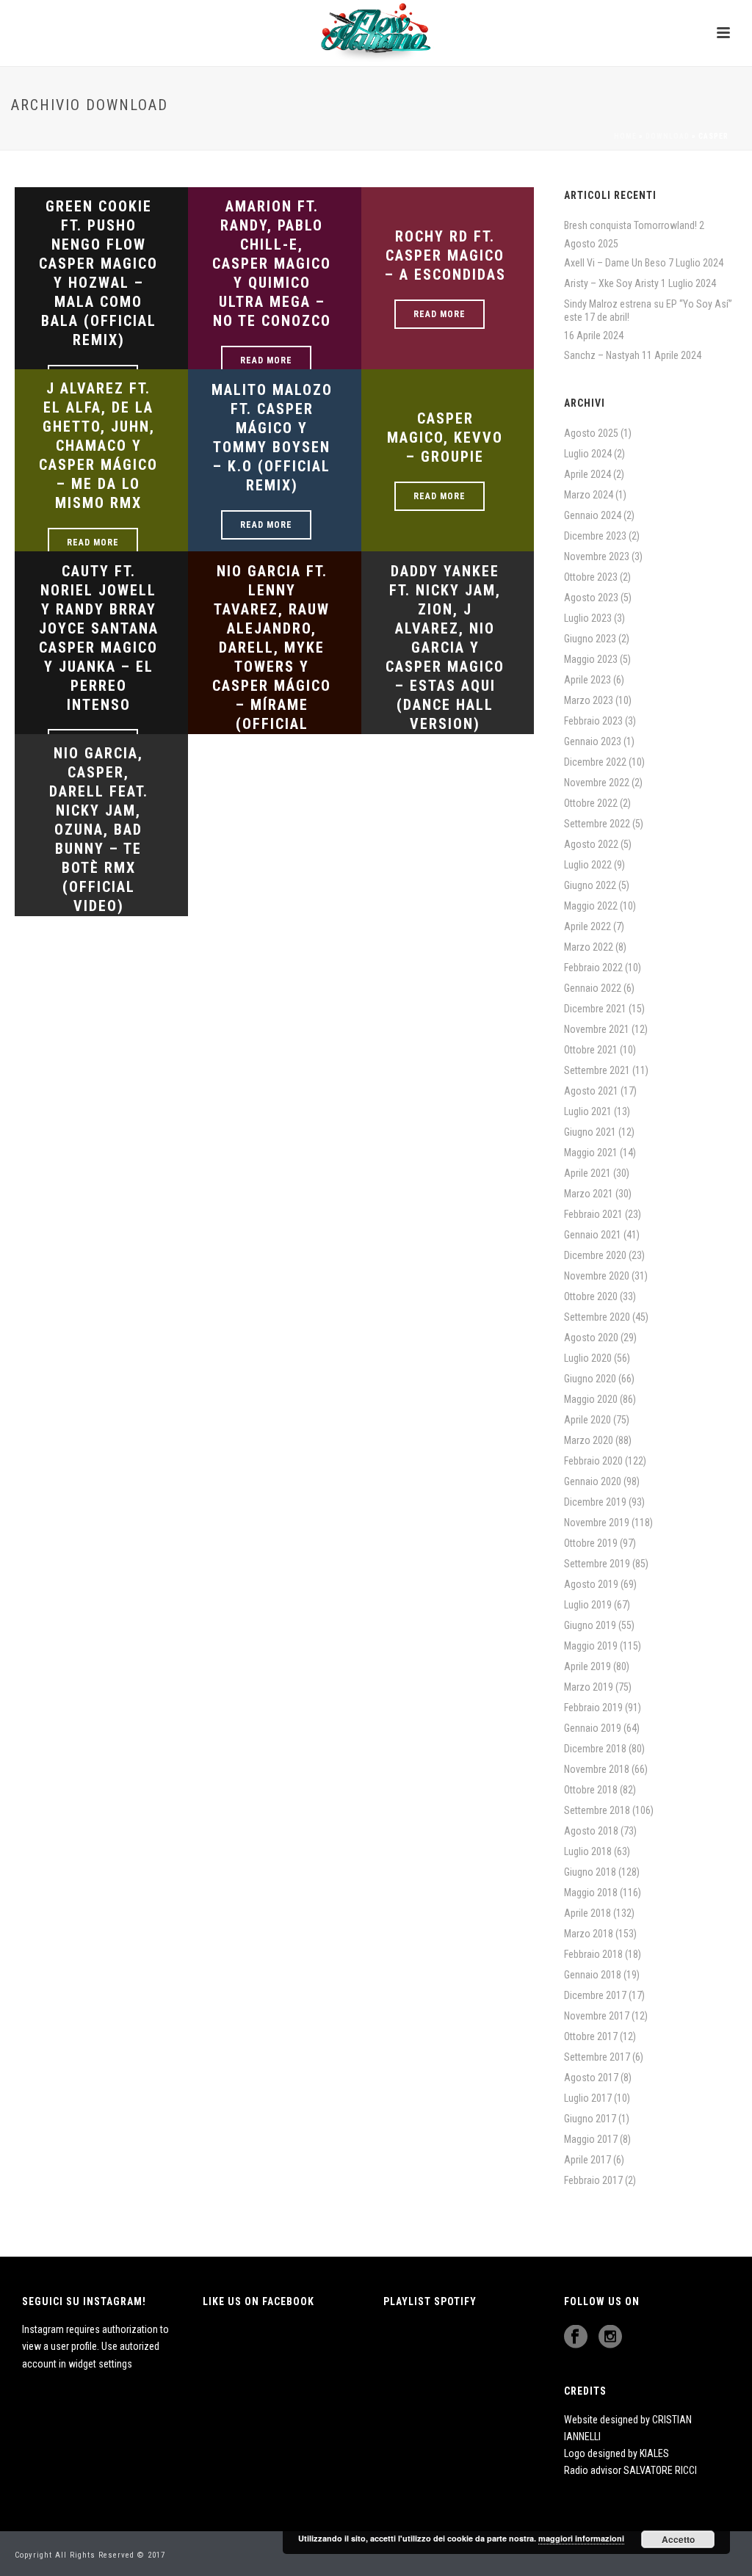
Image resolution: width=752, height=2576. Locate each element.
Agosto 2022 (591, 844)
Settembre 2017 (597, 2057)
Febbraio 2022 (593, 968)
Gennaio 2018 (593, 1975)
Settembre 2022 (597, 824)
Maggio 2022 (591, 906)
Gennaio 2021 (593, 1235)
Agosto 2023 (591, 598)
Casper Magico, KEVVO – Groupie (445, 438)
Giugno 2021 (590, 1132)
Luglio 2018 (588, 1851)
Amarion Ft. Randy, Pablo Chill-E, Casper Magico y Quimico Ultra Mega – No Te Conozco (272, 264)
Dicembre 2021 (595, 1009)
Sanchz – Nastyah (602, 355)
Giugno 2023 (590, 639)
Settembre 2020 (597, 1317)
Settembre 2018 (597, 1810)
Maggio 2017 (591, 2139)
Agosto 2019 (591, 1584)
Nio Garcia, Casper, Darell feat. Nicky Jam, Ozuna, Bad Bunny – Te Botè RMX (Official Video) (99, 830)
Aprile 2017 (587, 2160)
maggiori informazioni (581, 2538)
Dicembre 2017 (595, 1995)
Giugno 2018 (590, 1872)
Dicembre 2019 (595, 1502)
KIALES (654, 2453)
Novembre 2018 (597, 1769)
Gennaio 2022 (593, 988)
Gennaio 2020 (593, 1481)
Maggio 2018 (591, 1893)
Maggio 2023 (591, 659)
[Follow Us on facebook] (576, 2337)
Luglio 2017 (588, 2098)
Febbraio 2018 (593, 1954)
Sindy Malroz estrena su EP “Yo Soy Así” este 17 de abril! (648, 311)
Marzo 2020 (589, 1440)
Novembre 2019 (597, 1523)
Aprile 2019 (587, 1666)
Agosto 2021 (591, 1091)
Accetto (678, 2539)
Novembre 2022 (597, 783)
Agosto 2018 (591, 1831)
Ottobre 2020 (591, 1296)
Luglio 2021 (588, 1111)
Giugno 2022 (590, 885)
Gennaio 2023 (593, 741)
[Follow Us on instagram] (610, 2337)
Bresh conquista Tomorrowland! (630, 225)
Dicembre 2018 (595, 1749)
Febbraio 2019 (593, 1708)
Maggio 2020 (591, 1399)
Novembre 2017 (597, 2016)
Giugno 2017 (590, 2119)
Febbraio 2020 (593, 1461)
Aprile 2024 (587, 474)
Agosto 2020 (591, 1338)
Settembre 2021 (597, 1070)
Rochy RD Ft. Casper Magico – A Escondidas (445, 255)
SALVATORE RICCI (660, 2470)
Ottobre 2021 (591, 1050)
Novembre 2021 (597, 1029)
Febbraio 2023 (593, 721)
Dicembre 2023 (595, 536)
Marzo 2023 (589, 700)
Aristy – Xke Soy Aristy (611, 283)
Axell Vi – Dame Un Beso (615, 263)
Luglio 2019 (588, 1605)
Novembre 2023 (597, 556)
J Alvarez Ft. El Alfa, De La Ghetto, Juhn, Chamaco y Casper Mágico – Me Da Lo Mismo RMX (98, 446)
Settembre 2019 (597, 1564)
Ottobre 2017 (591, 2036)
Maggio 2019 (591, 1646)
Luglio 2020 (588, 1358)
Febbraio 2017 (593, 2180)
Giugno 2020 (590, 1379)
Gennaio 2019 (593, 1728)
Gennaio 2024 (593, 515)
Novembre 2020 (597, 1276)
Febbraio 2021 (593, 1214)
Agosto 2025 (591, 433)
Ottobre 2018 (591, 1790)
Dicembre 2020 (595, 1255)
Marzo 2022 (589, 947)
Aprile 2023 (587, 680)
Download (668, 136)
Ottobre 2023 (591, 577)
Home (625, 136)
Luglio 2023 (588, 618)
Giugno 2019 (590, 1625)
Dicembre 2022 (595, 762)
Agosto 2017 (591, 2078)
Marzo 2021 (589, 1194)
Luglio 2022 (588, 865)
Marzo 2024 (589, 495)
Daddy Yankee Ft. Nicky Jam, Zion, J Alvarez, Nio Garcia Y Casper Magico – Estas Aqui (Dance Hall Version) (445, 647)
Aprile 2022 (587, 926)
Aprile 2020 (587, 1420)
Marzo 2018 (589, 1934)
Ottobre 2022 (591, 803)
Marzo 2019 (589, 1687)
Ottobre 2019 (591, 1543)
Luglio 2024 (588, 454)
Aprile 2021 (587, 1173)
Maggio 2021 (591, 1153)
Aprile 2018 (587, 1913)
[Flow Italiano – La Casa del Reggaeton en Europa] (376, 33)
